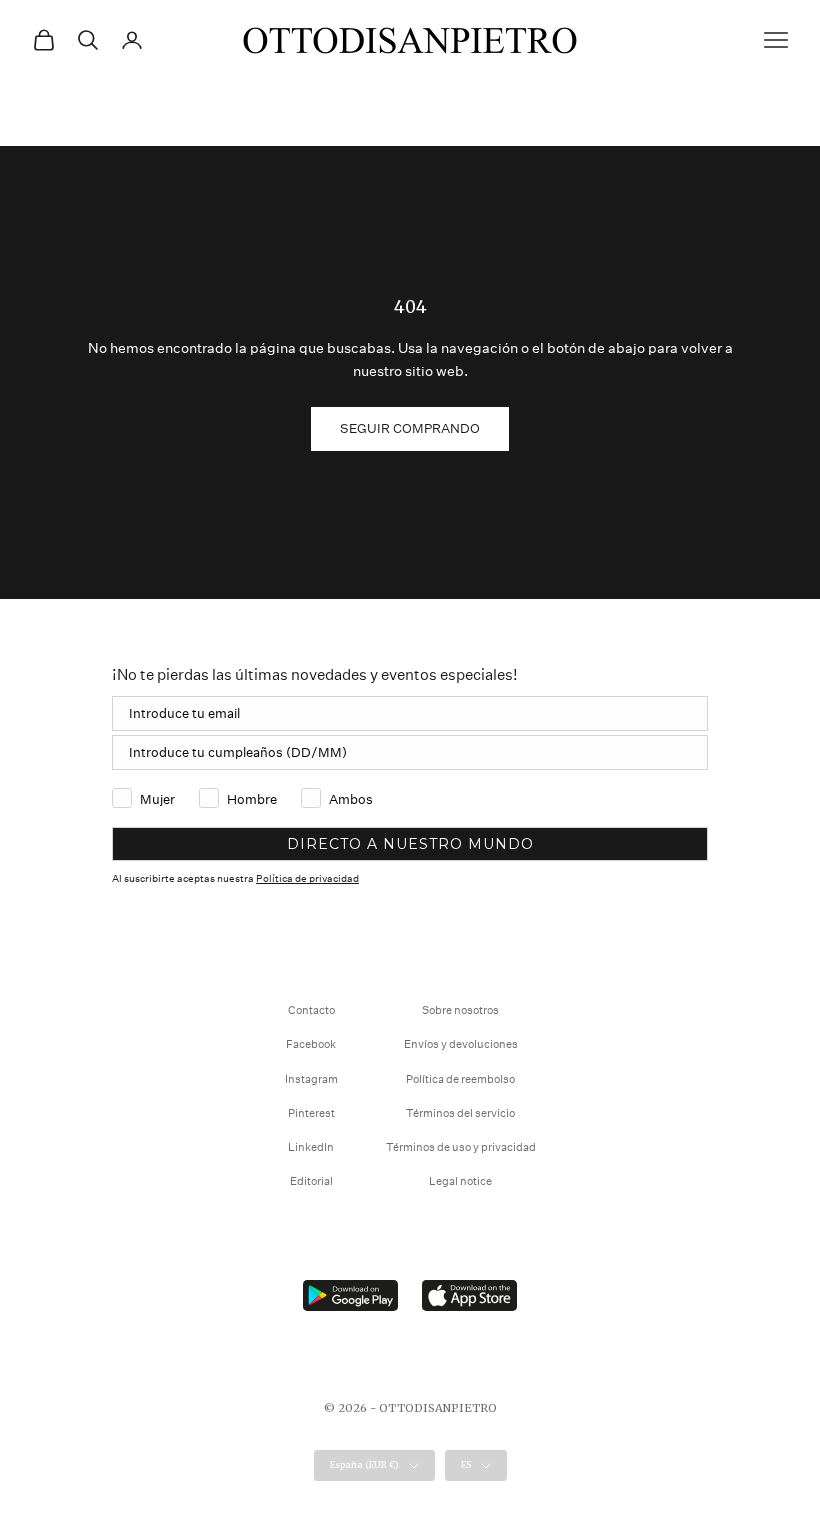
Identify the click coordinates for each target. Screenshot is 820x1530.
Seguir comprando (410, 428)
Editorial (311, 1181)
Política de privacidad (307, 879)
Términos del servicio (460, 1113)
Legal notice (460, 1181)
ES (466, 1464)
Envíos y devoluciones (461, 1044)
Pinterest (311, 1113)
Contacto (311, 1010)
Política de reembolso (460, 1079)
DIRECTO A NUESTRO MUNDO (410, 844)
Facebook (311, 1044)
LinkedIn (311, 1147)
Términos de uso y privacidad (461, 1147)
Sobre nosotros (460, 1010)
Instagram (311, 1079)
